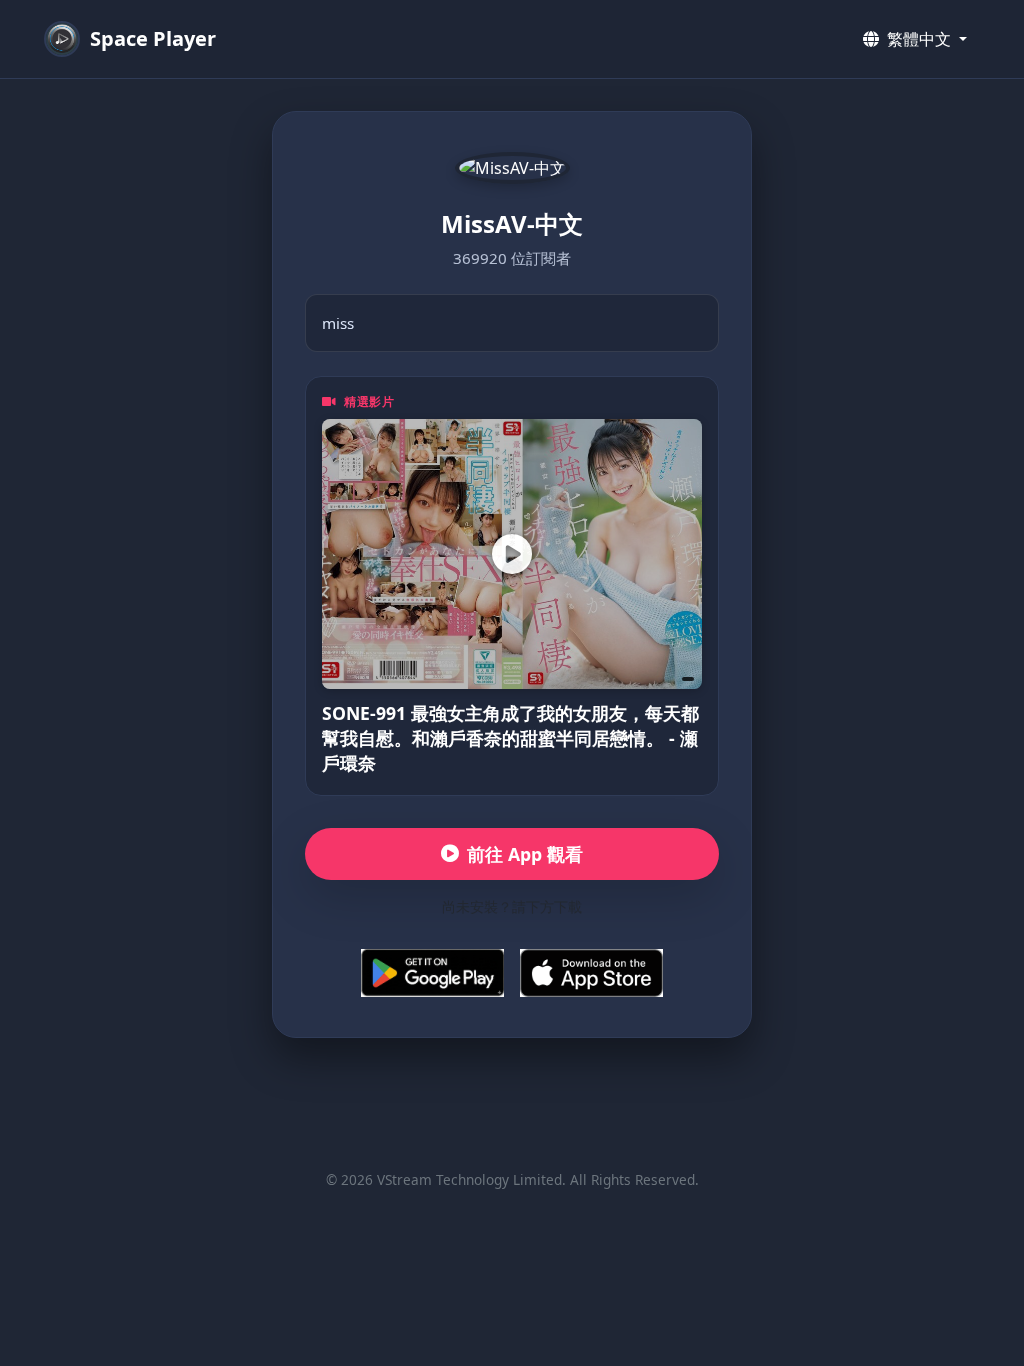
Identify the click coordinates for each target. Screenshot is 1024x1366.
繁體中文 (919, 39)
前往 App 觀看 (525, 854)
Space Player (153, 38)
